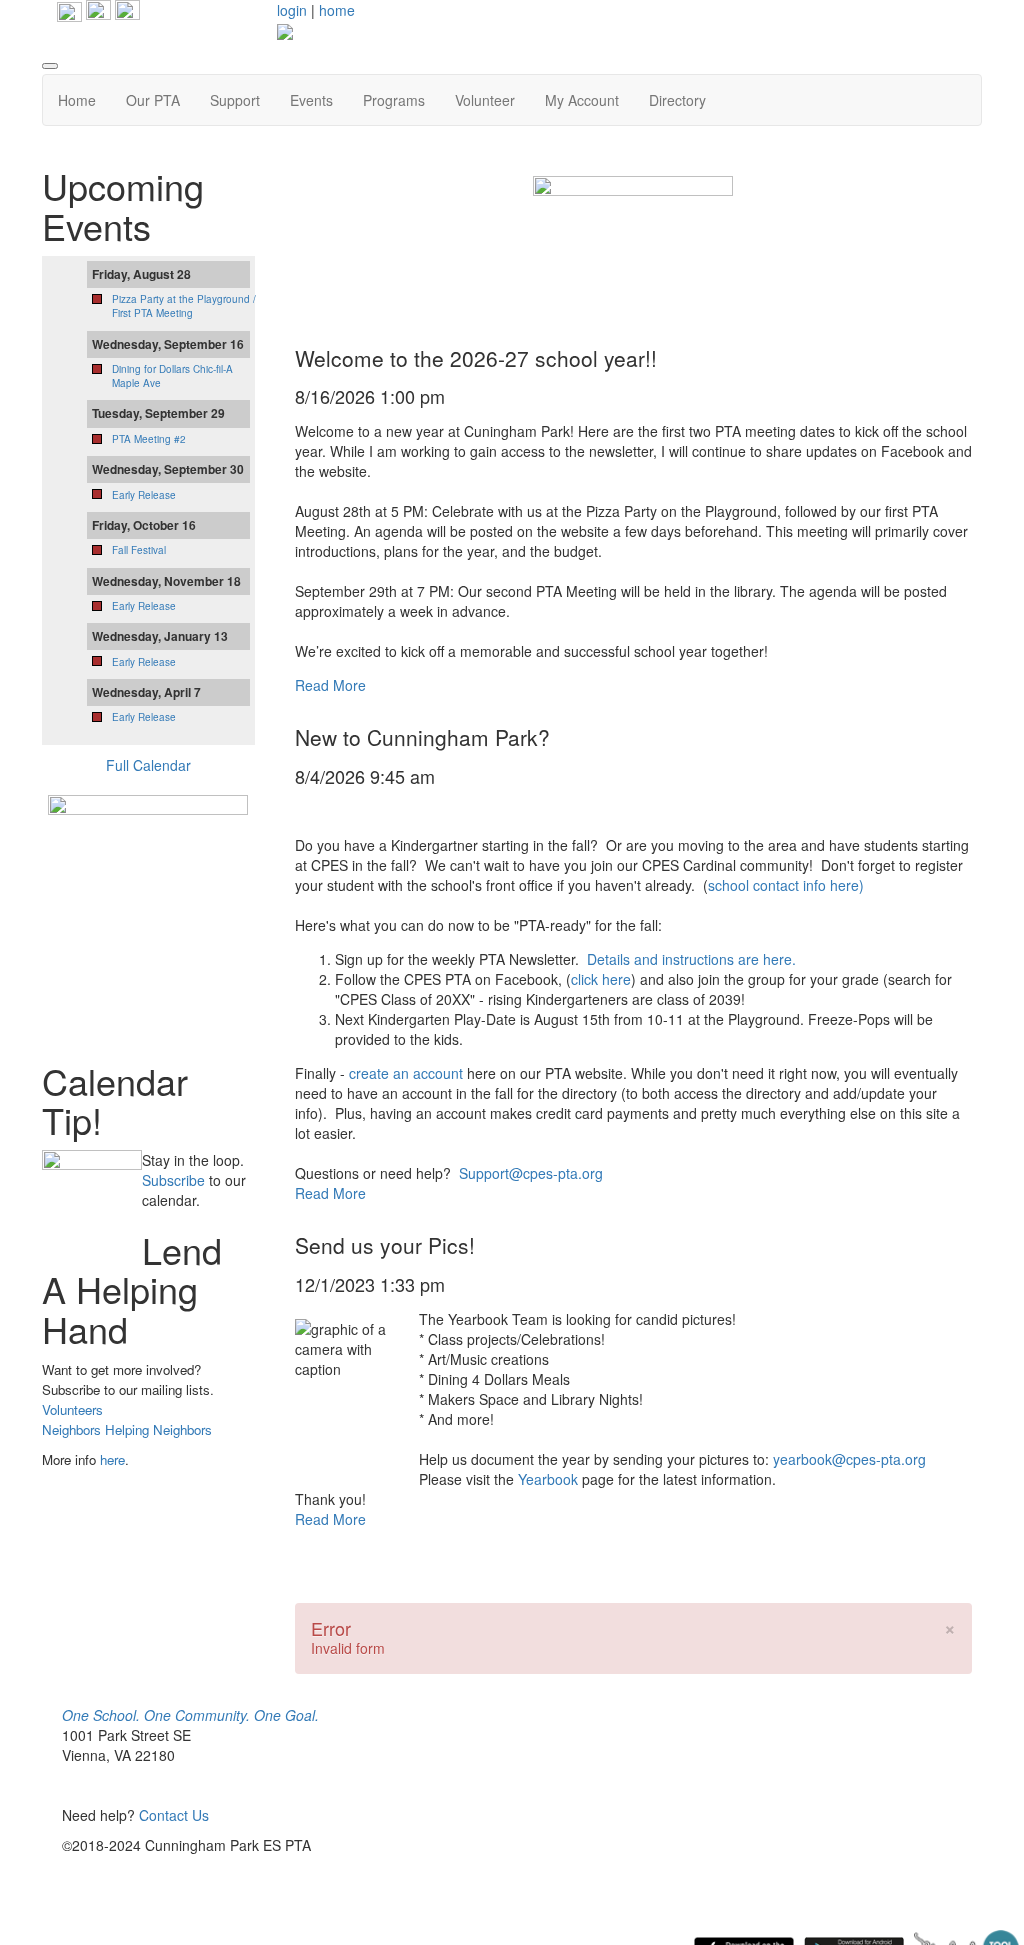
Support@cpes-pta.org (531, 1173)
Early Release (144, 495)
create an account (406, 1073)
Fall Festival (139, 550)
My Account (582, 100)
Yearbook (548, 1479)
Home (77, 100)
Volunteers (72, 1409)
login (292, 10)
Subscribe (173, 1180)
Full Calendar (148, 765)
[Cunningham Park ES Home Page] (69, 10)
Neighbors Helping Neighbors (127, 1429)
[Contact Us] (127, 10)
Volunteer (485, 100)
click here (601, 979)
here (112, 1459)
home (337, 10)
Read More (330, 685)
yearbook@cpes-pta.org (849, 1459)
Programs (394, 100)
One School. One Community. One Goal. (190, 1715)
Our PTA (153, 100)
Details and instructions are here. (691, 959)
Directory (677, 100)
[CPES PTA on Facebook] (96, 10)
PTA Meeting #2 (149, 439)
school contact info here (783, 885)
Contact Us (174, 1815)
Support (235, 100)
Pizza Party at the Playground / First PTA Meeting (184, 306)
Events (311, 100)
